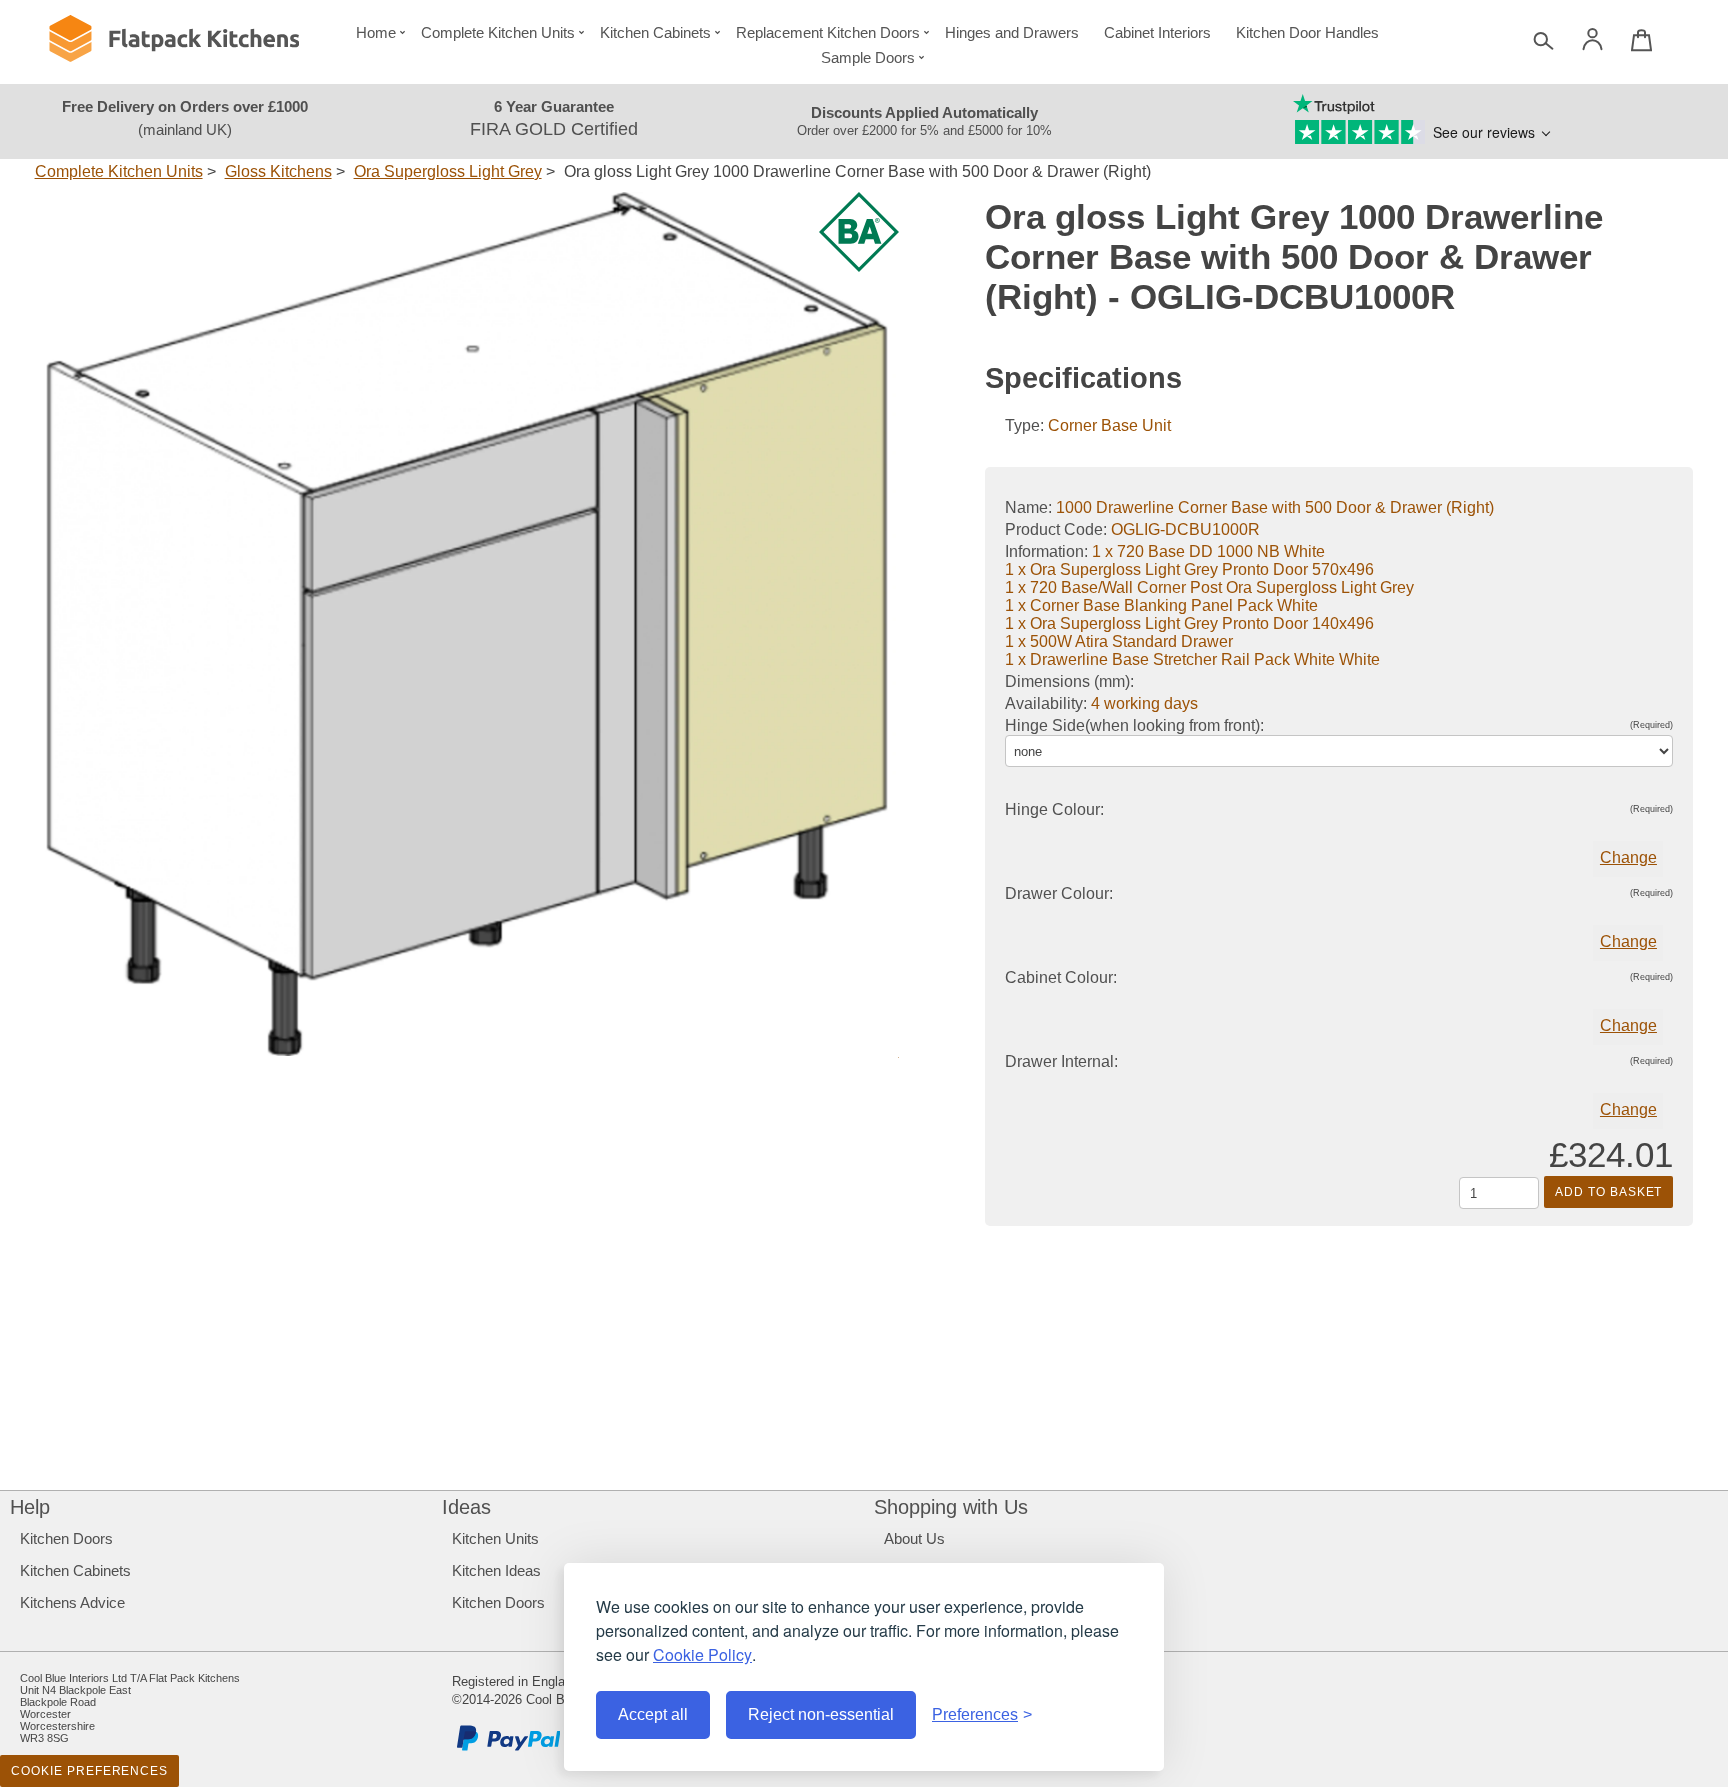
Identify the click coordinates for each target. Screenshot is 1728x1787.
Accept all (653, 1714)
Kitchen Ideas (496, 1570)
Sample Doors (868, 57)
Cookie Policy (702, 1654)
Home (376, 32)
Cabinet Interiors (1157, 32)
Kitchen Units (495, 1538)
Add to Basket (1608, 1192)
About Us (914, 1538)
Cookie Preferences (89, 1771)
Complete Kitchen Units (498, 32)
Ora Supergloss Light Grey (448, 171)
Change (1628, 857)
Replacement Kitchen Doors (828, 32)
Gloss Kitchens (278, 171)
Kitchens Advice (72, 1602)
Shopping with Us (951, 1507)
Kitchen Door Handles (1307, 32)
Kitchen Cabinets (655, 32)
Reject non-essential (821, 1714)
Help (30, 1507)
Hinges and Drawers (1012, 32)
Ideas (466, 1507)
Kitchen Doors (66, 1538)
